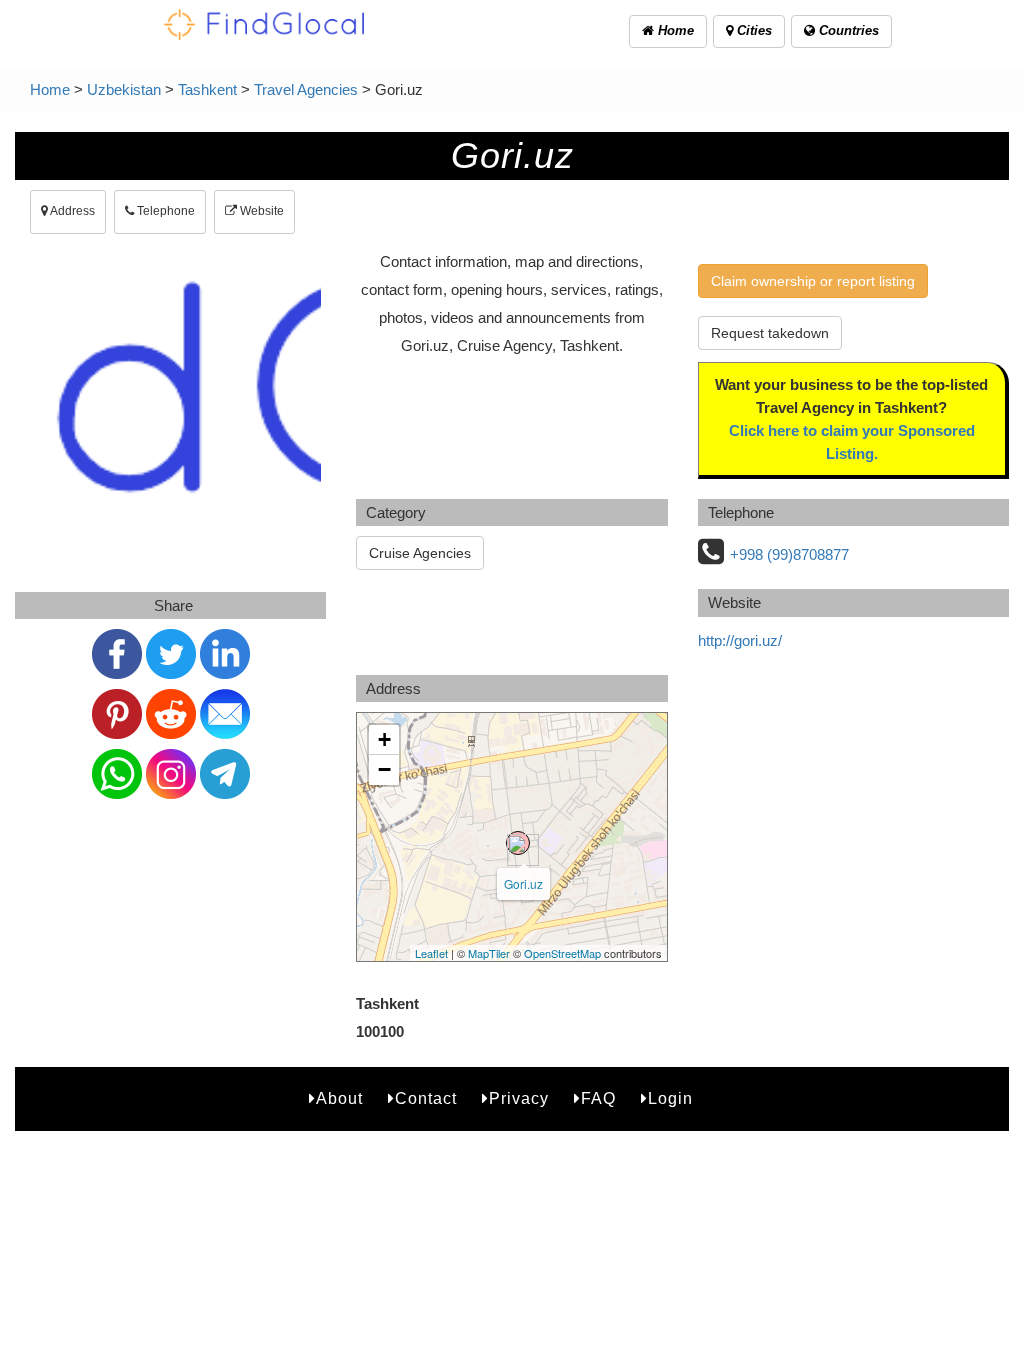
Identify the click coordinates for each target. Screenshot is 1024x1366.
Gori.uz (523, 883)
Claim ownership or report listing (813, 281)
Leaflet (431, 953)
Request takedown (770, 333)
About (339, 1098)
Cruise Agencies (420, 553)
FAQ (598, 1098)
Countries (847, 30)
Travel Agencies (306, 89)
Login (670, 1098)
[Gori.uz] (518, 843)
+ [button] (384, 739)
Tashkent (207, 89)
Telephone (164, 211)
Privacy (519, 1098)
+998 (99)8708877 (789, 554)
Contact (426, 1098)
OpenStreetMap (562, 953)
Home (674, 30)
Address (71, 211)
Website (260, 211)
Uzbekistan (124, 89)
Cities (752, 30)
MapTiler (489, 953)
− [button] (384, 769)
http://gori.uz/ (740, 640)
